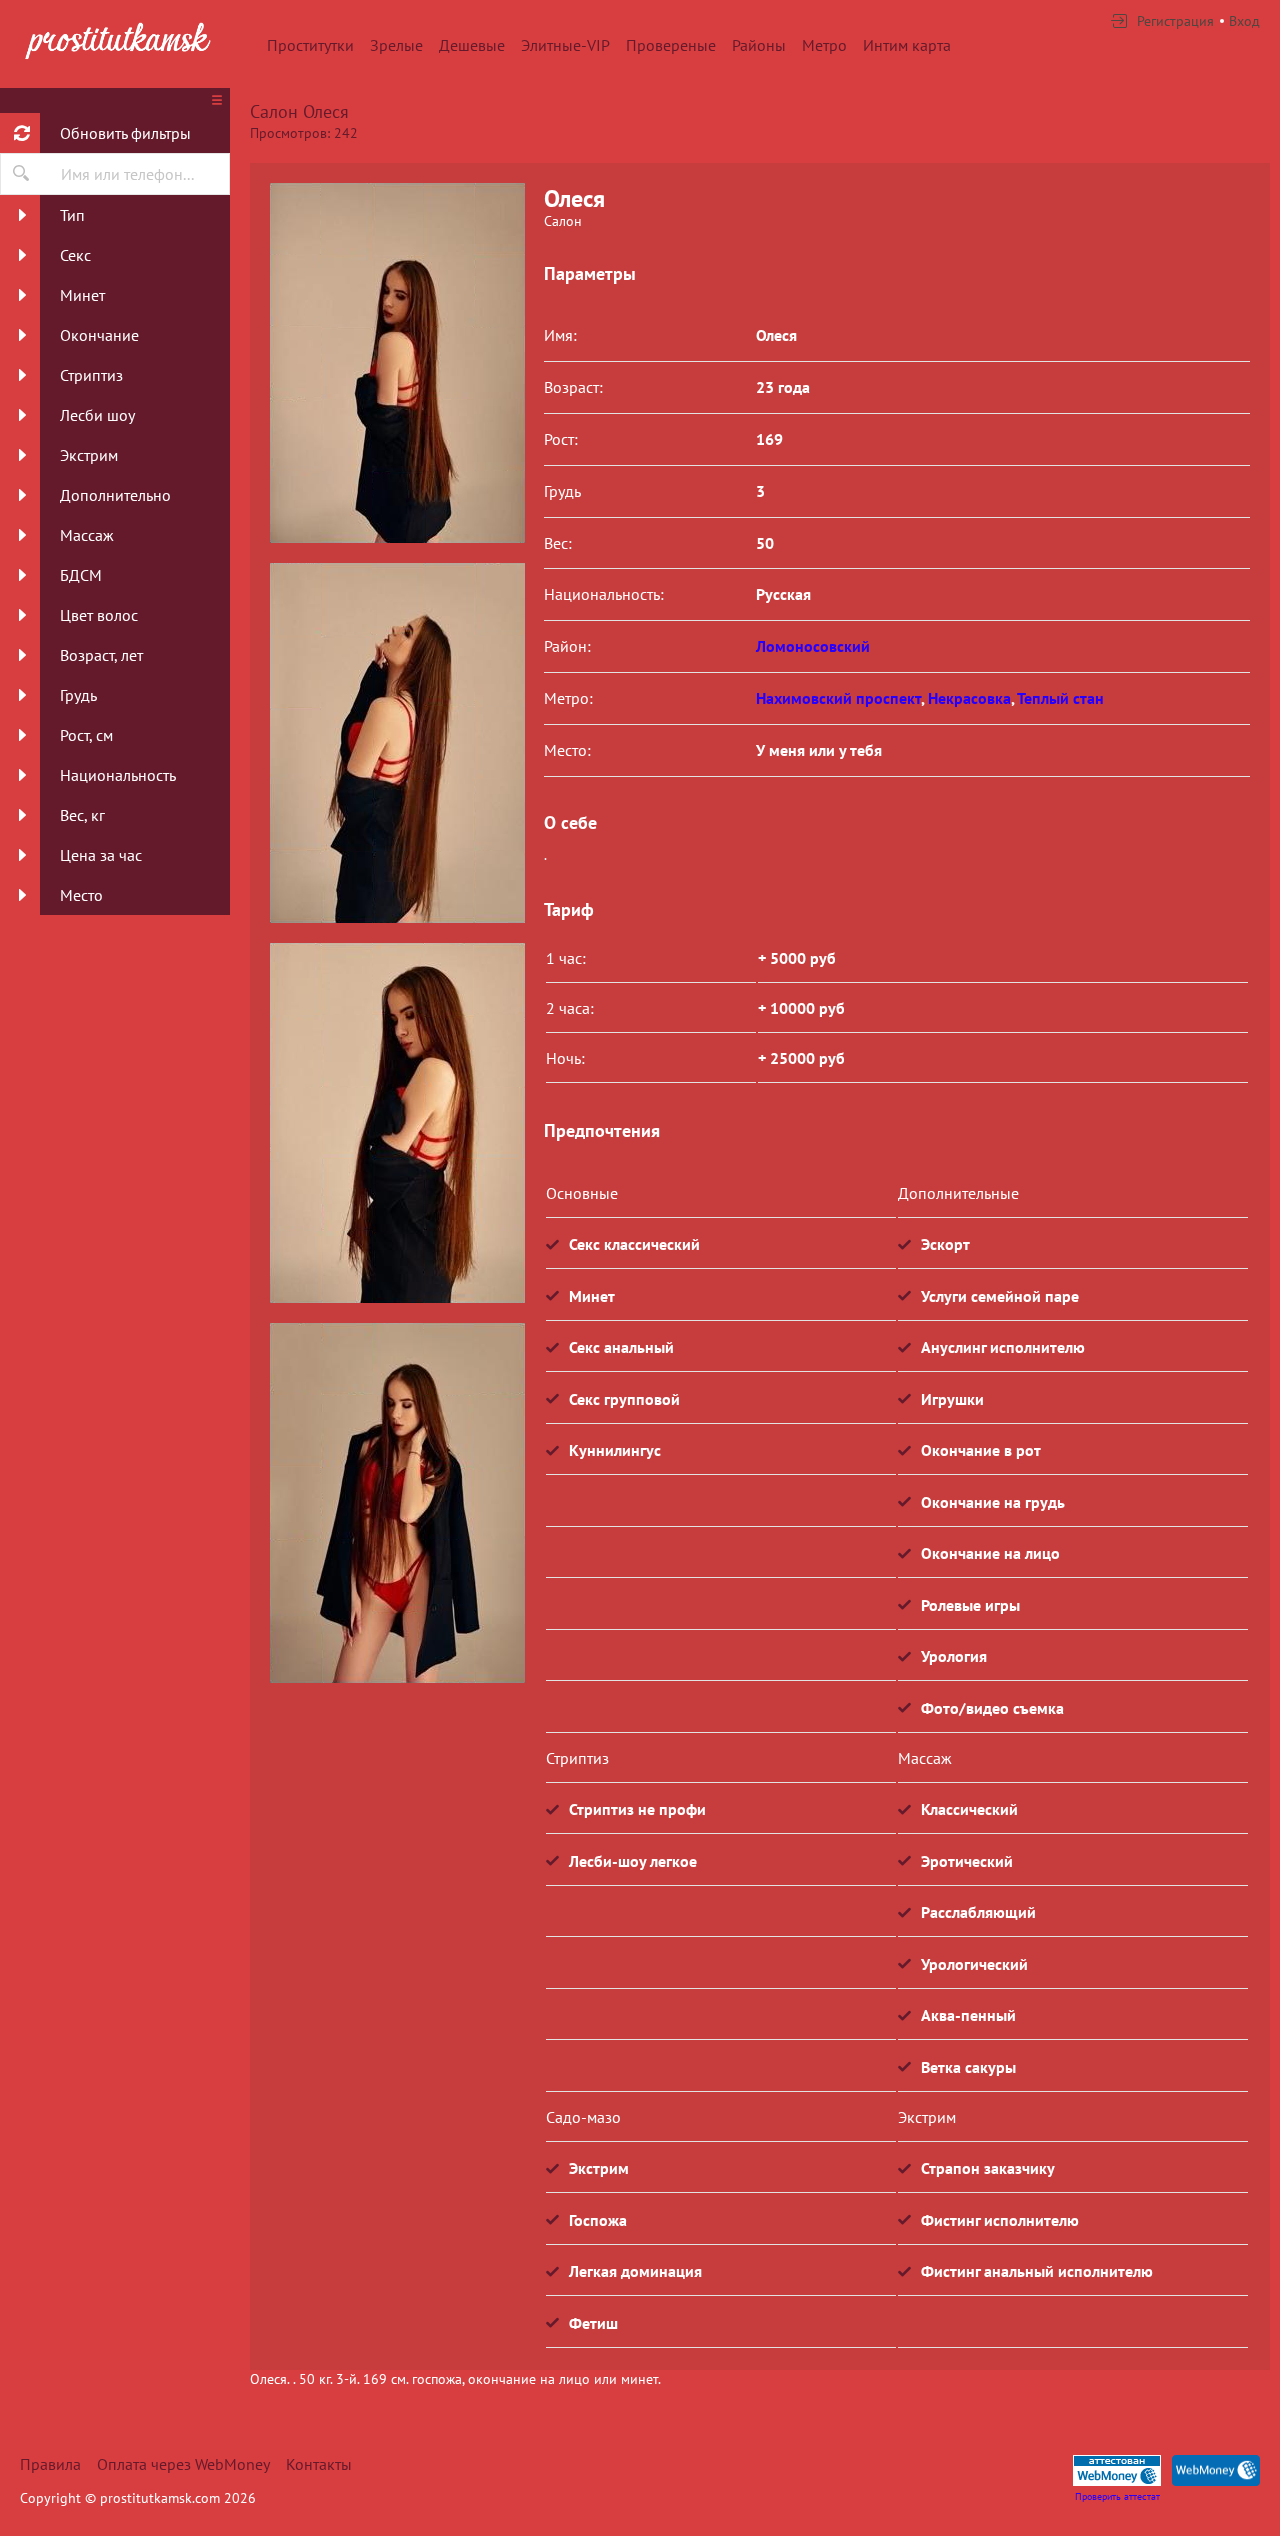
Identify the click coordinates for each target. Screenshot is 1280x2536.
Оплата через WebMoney (183, 2464)
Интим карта (907, 45)
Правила (50, 2464)
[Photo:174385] (397, 1503)
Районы (759, 45)
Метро (824, 45)
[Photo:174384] (397, 1123)
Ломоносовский (813, 646)
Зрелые (396, 45)
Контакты (319, 2464)
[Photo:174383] (397, 743)
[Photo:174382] (397, 363)
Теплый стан (1060, 698)
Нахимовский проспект (838, 698)
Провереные (671, 45)
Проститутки (310, 45)
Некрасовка (969, 698)
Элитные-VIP (565, 45)
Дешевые (472, 45)
